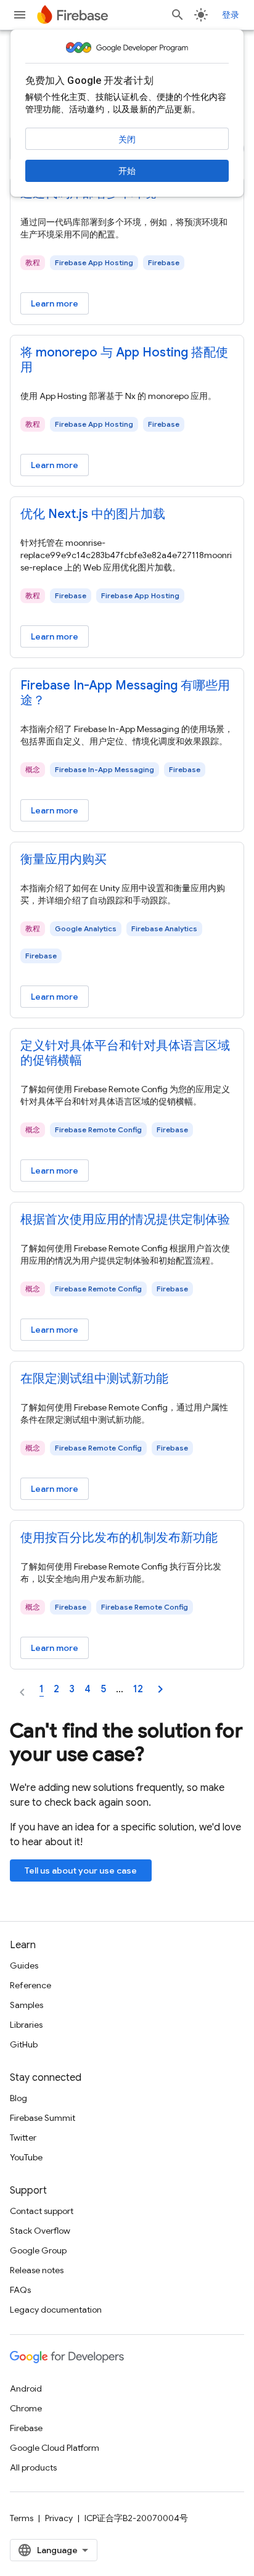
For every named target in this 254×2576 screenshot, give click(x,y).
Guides (24, 1965)
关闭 (127, 139)
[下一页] (160, 1689)
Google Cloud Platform (55, 2448)
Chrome (26, 2408)
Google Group (38, 2250)
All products (33, 2467)
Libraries (26, 2025)
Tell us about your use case (81, 1870)
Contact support (42, 2211)
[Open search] (178, 15)
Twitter (23, 2138)
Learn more (55, 303)
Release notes (37, 2270)
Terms (22, 2518)
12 (138, 1689)
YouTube (26, 2157)
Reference (31, 1985)
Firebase (26, 2428)
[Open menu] (20, 15)
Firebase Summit (43, 2118)
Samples (27, 2005)
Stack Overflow (40, 2231)
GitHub (24, 2044)
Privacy (59, 2518)
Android (26, 2389)
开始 (127, 171)
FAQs (20, 2290)
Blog (18, 2098)
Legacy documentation (56, 2310)
